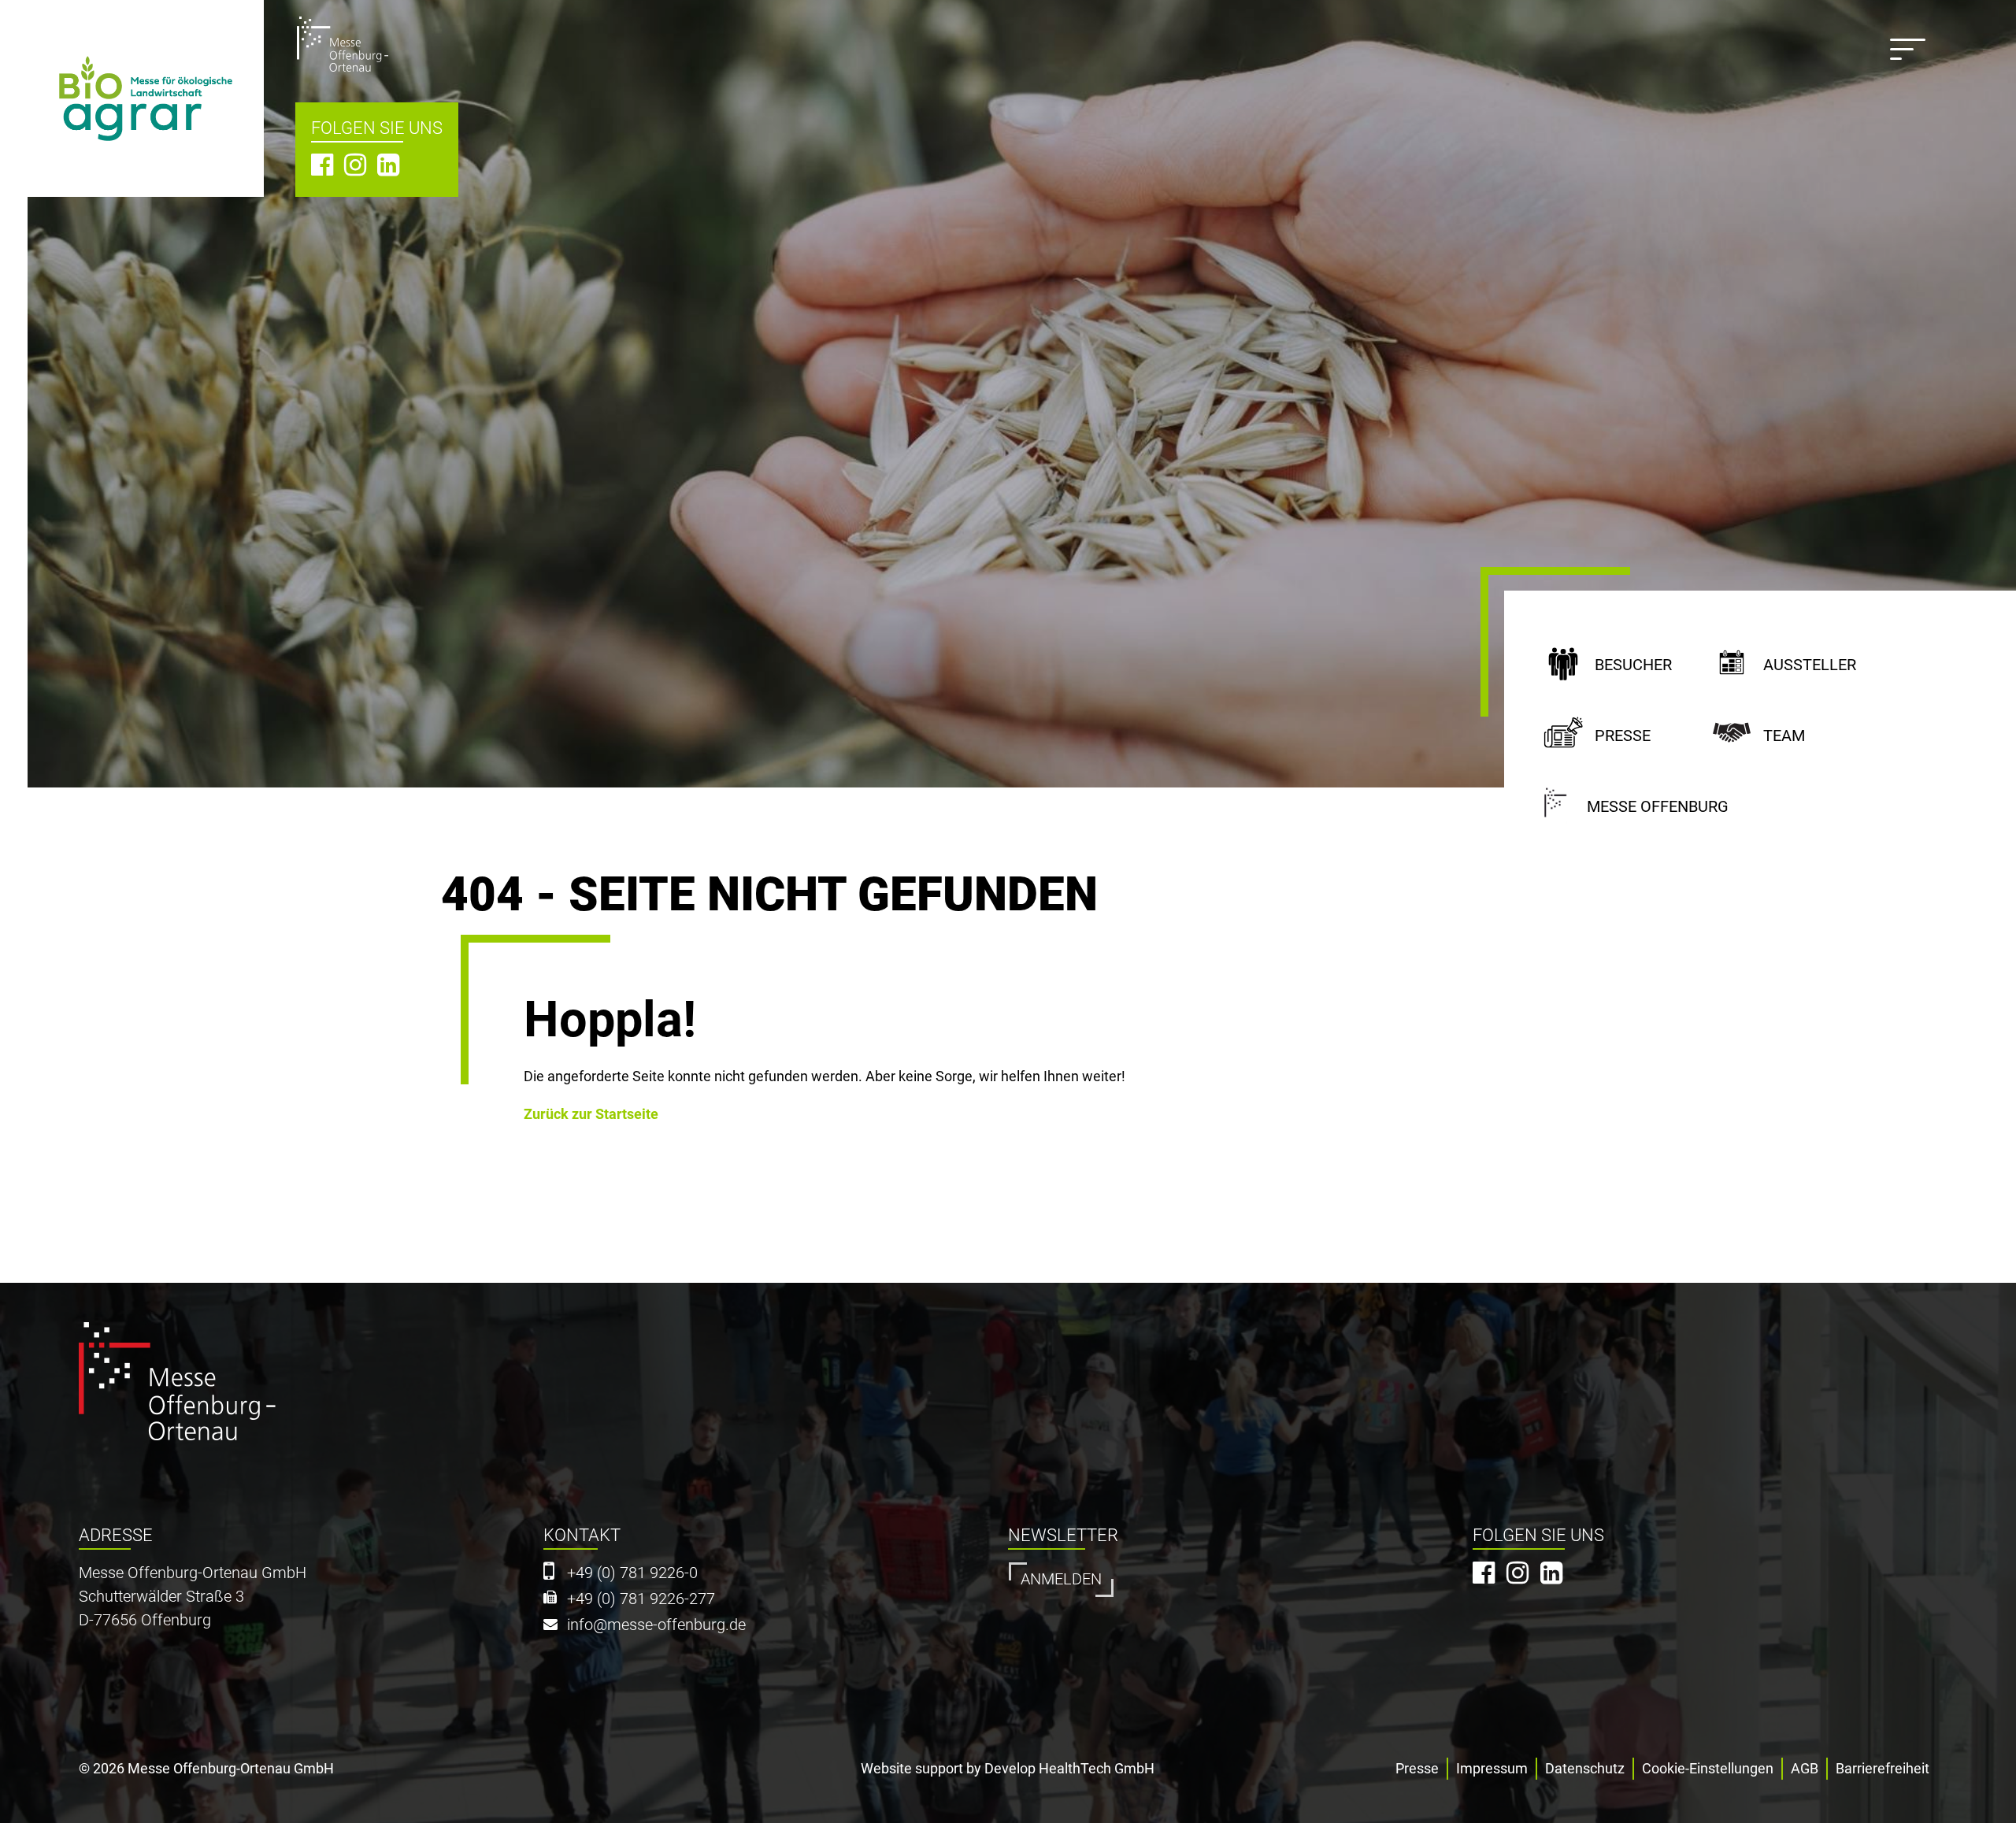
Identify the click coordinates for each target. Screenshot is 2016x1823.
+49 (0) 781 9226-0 (632, 1573)
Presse (1623, 736)
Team (1784, 736)
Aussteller (1810, 665)
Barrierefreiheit (1883, 1768)
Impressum (1492, 1768)
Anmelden (1061, 1579)
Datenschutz (1585, 1768)
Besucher (1633, 665)
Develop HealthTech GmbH (1069, 1768)
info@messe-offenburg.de (656, 1625)
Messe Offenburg (1658, 807)
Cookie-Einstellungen (1708, 1768)
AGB (1805, 1768)
